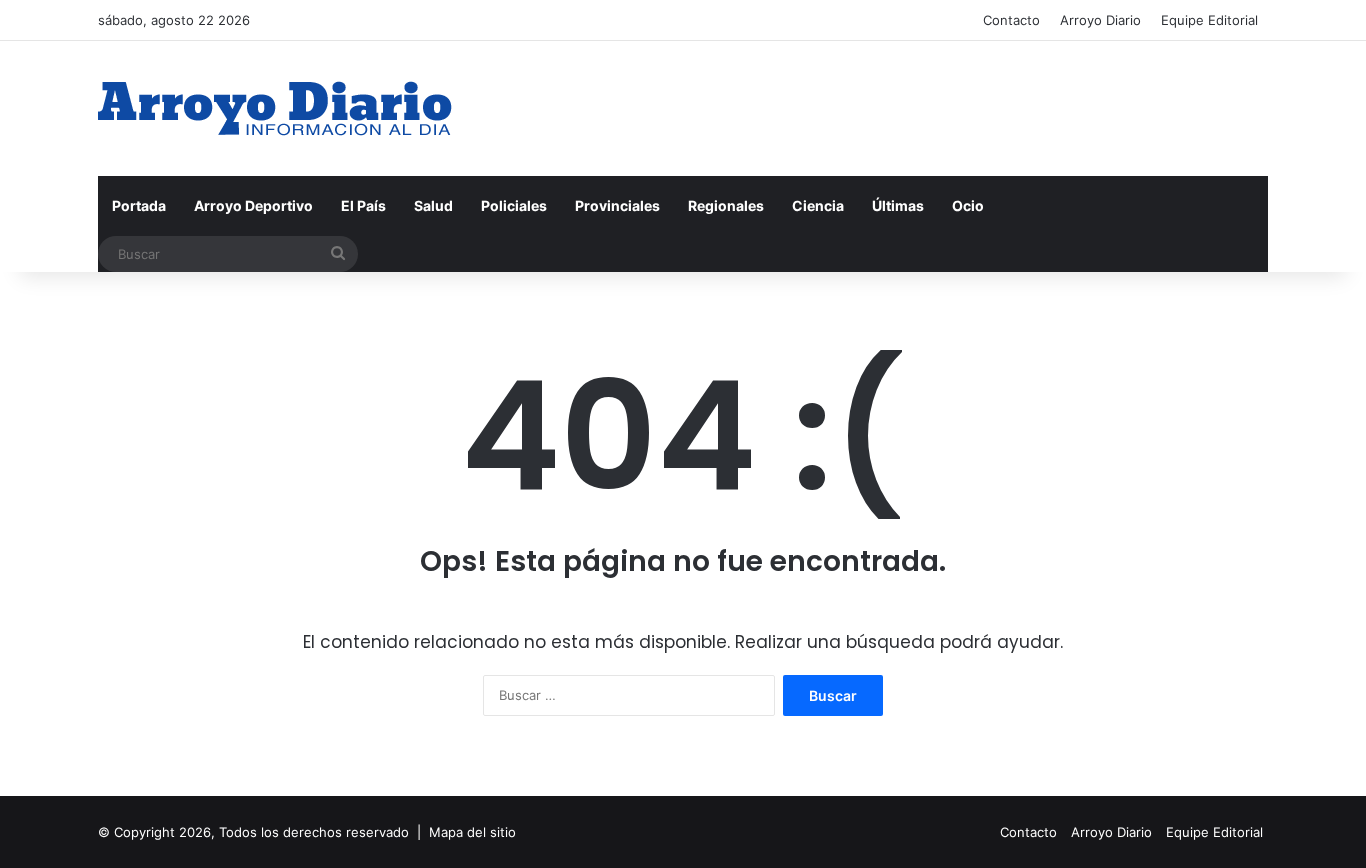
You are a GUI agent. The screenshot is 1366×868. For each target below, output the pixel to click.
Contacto (1011, 20)
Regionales (726, 205)
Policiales (514, 205)
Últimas (898, 205)
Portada (139, 205)
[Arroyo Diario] (275, 108)
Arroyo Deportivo (253, 205)
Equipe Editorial (1209, 20)
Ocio (968, 205)
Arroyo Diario (1100, 20)
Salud (433, 205)
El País (363, 205)
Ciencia (818, 205)
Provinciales (617, 205)
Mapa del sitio (472, 832)
